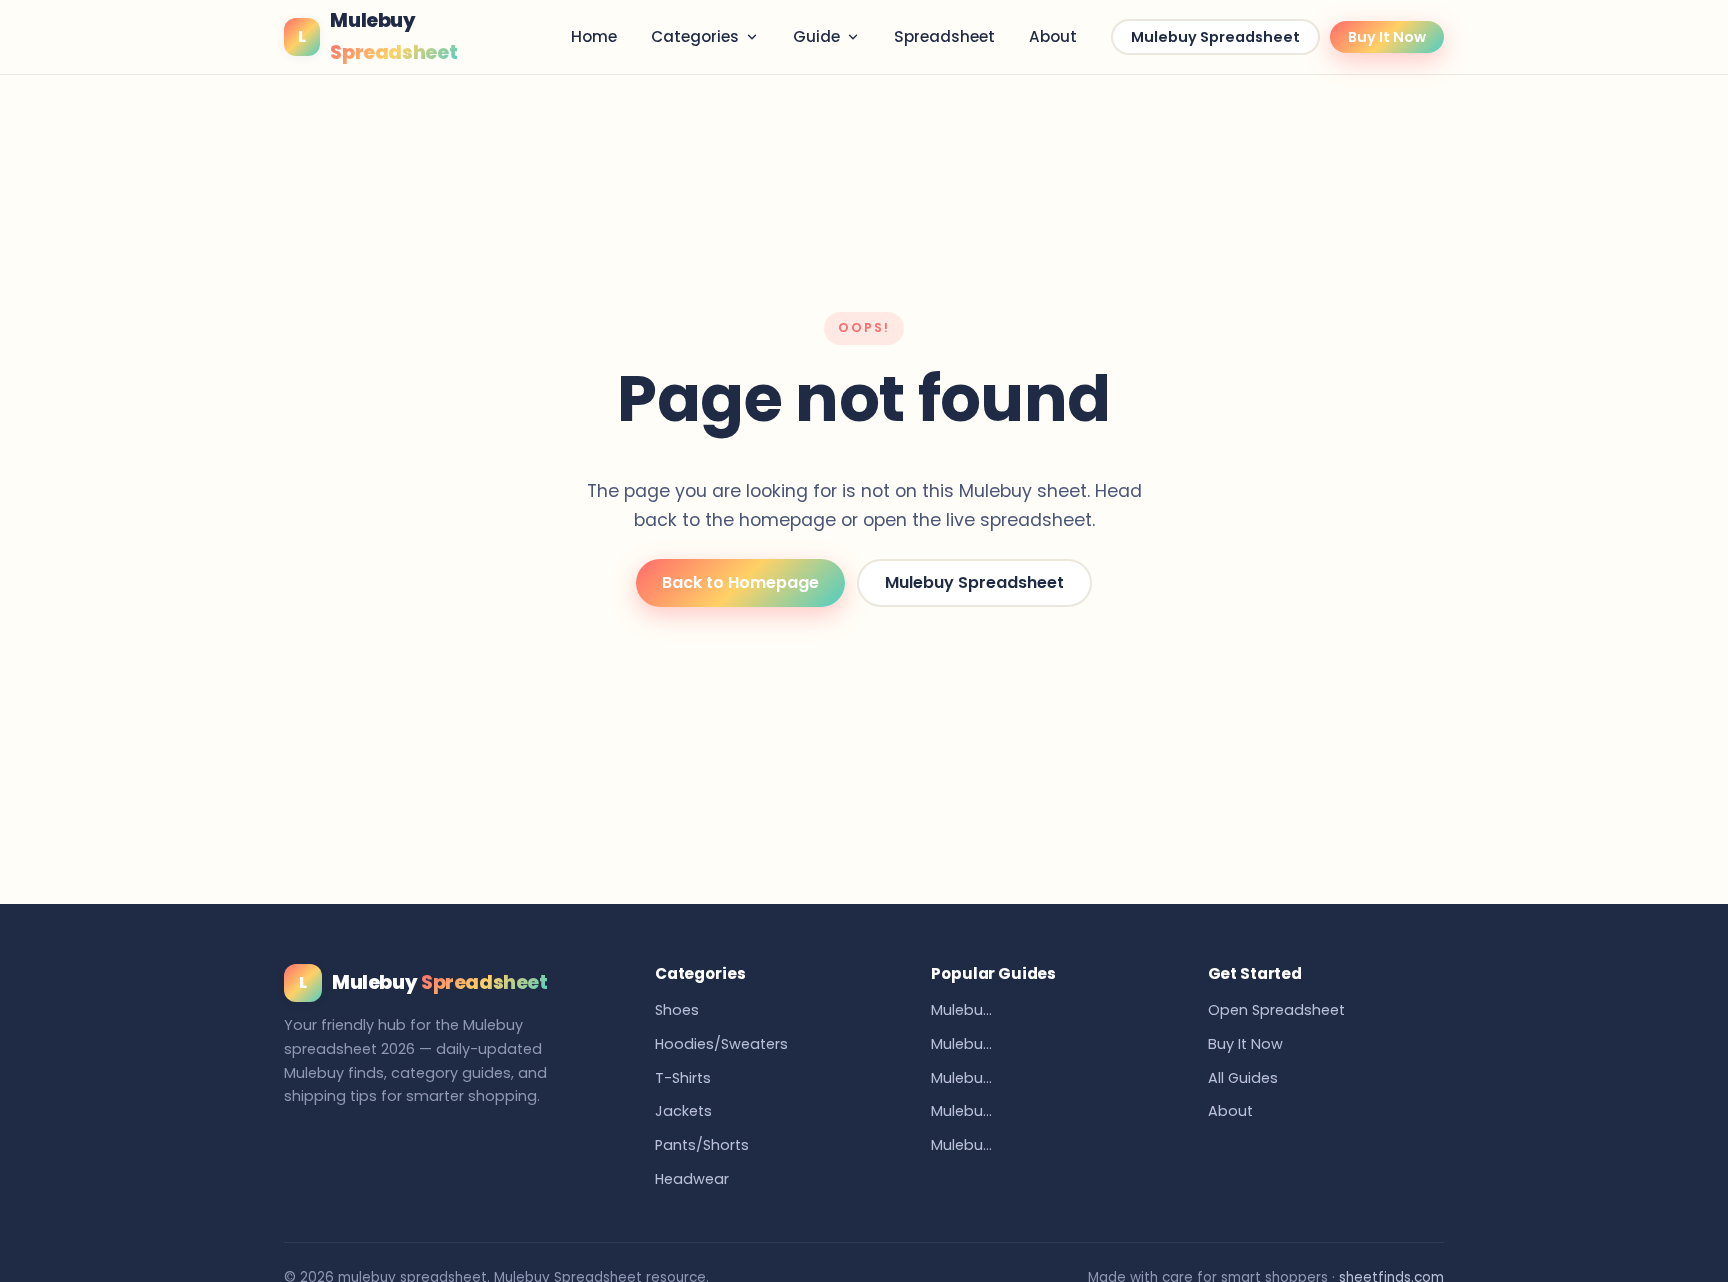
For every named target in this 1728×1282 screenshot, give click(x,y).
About (1053, 36)
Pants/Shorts (702, 1145)
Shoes (677, 1010)
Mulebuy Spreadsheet (1215, 37)
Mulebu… (961, 1010)
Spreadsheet (944, 36)
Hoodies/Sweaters (721, 1044)
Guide (816, 36)
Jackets (683, 1111)
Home (594, 36)
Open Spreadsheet (1276, 1010)
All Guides (1243, 1078)
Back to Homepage (740, 582)
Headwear (692, 1179)
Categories (695, 36)
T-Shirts (683, 1078)
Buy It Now (1387, 37)
